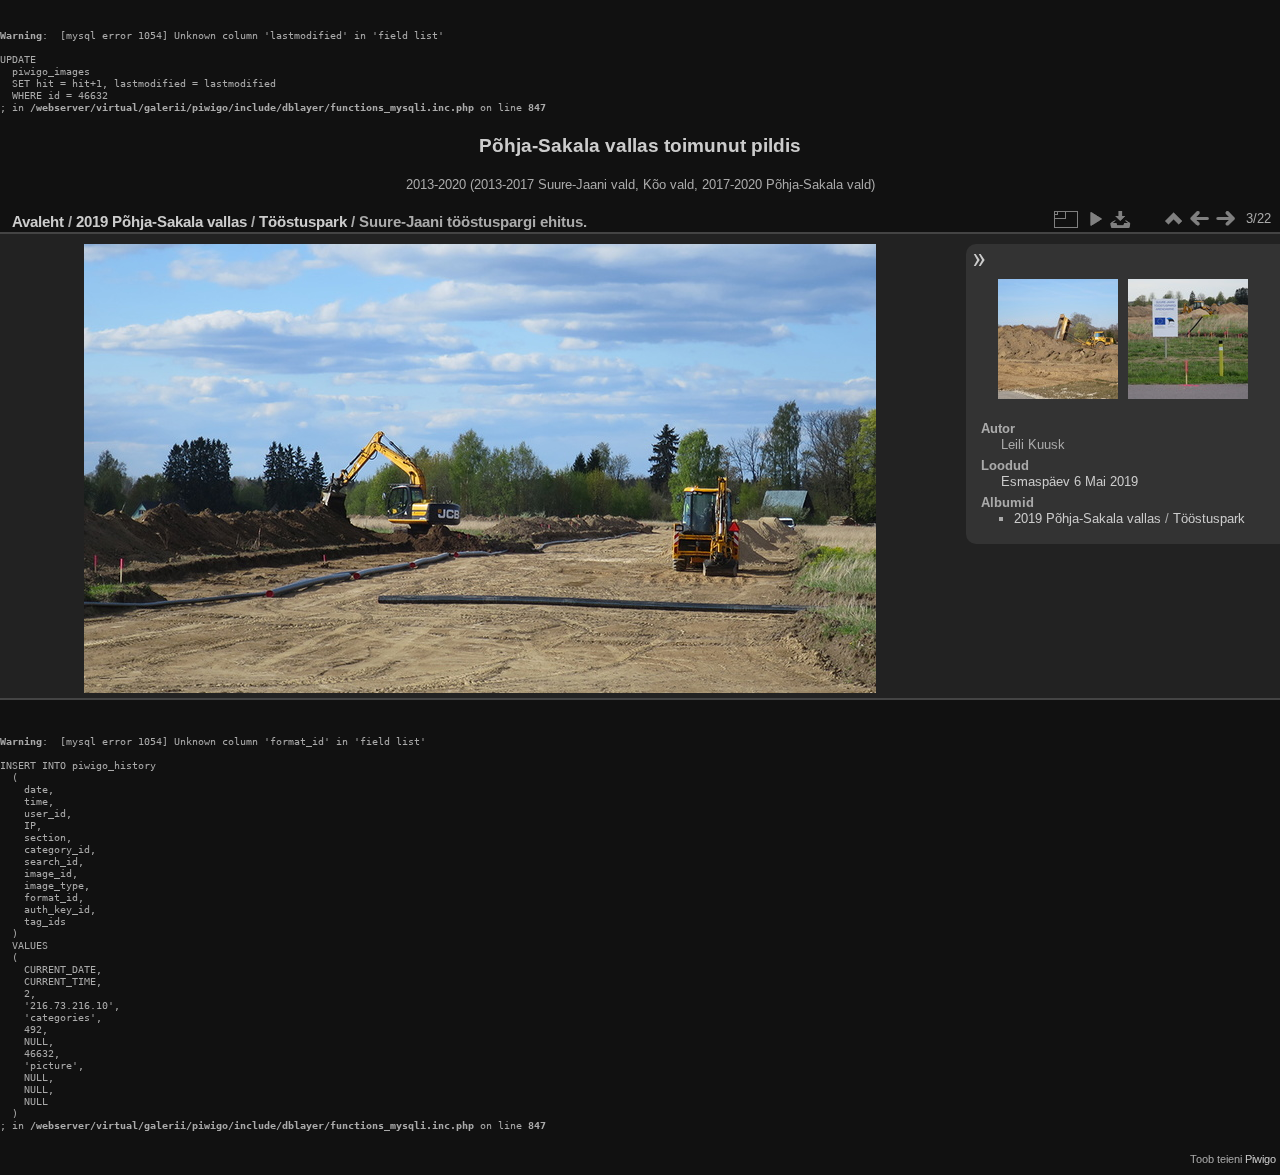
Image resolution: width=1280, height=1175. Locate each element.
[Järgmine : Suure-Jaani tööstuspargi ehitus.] (1225, 219)
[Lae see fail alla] (1121, 219)
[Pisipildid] (1173, 219)
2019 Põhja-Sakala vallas (161, 221)
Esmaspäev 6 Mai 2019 (1069, 481)
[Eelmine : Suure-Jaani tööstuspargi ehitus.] (1199, 219)
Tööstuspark (303, 221)
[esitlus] (1095, 219)
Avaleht (38, 221)
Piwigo (1260, 1159)
